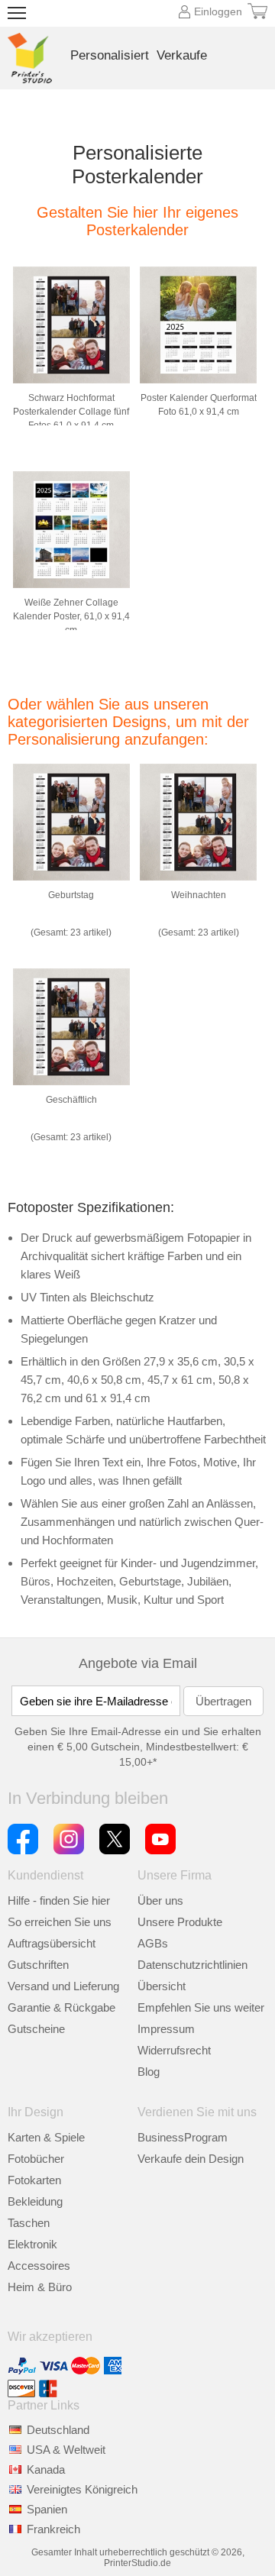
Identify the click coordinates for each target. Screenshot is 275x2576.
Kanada (46, 2469)
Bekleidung (35, 2201)
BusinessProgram (183, 2137)
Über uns (160, 1900)
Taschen (29, 2223)
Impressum (166, 2029)
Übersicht (162, 1986)
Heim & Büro (40, 2287)
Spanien (47, 2509)
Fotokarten (34, 2180)
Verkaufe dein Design (191, 2159)
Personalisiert (110, 55)
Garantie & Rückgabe (61, 2007)
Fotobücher (36, 2159)
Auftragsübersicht (52, 1943)
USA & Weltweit (66, 2450)
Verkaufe (182, 55)
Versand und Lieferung (63, 1986)
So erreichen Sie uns (60, 1922)
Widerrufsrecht (174, 2050)
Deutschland (58, 2430)
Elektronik (32, 2244)
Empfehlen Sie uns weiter (201, 2007)
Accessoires (39, 2266)
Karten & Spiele (46, 2137)
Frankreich (53, 2529)
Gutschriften (38, 1965)
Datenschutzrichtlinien (192, 1965)
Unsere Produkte (180, 1922)
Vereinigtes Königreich (82, 2489)
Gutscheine (36, 2029)
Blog (149, 2072)
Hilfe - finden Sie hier (59, 1900)
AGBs (153, 1943)
